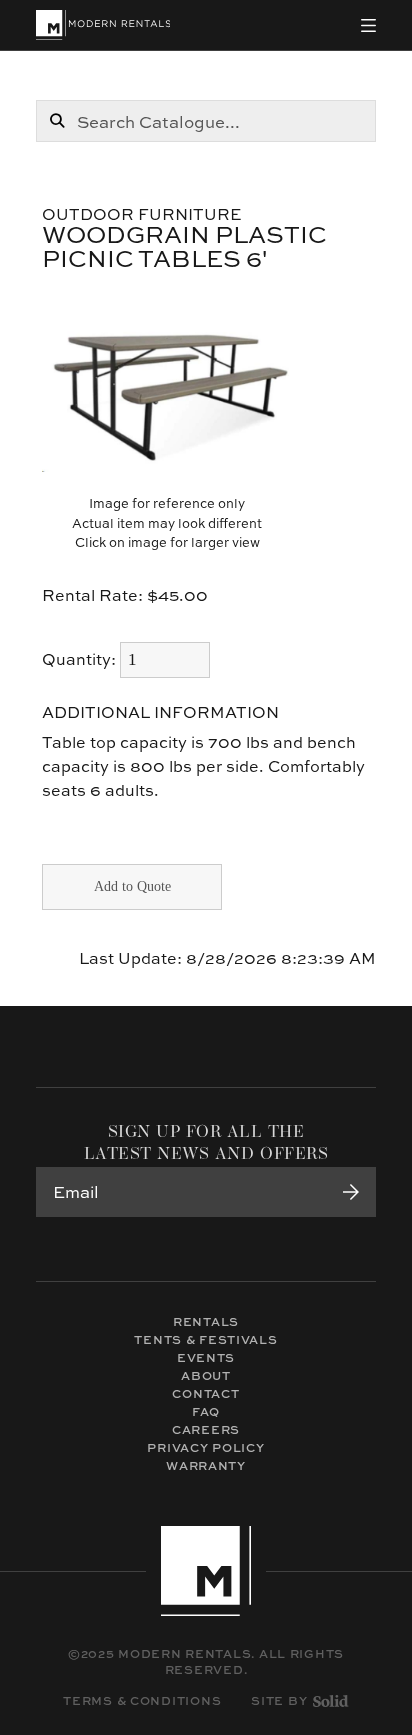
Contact (205, 1393)
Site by (279, 1701)
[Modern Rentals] (103, 25)
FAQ (206, 1411)
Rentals (206, 1321)
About (206, 1375)
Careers (206, 1429)
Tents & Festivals (205, 1339)
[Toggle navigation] (368, 25)
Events (206, 1357)
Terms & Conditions (142, 1701)
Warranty (206, 1465)
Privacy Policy (205, 1447)
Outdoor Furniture (141, 214)
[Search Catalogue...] (57, 121)
